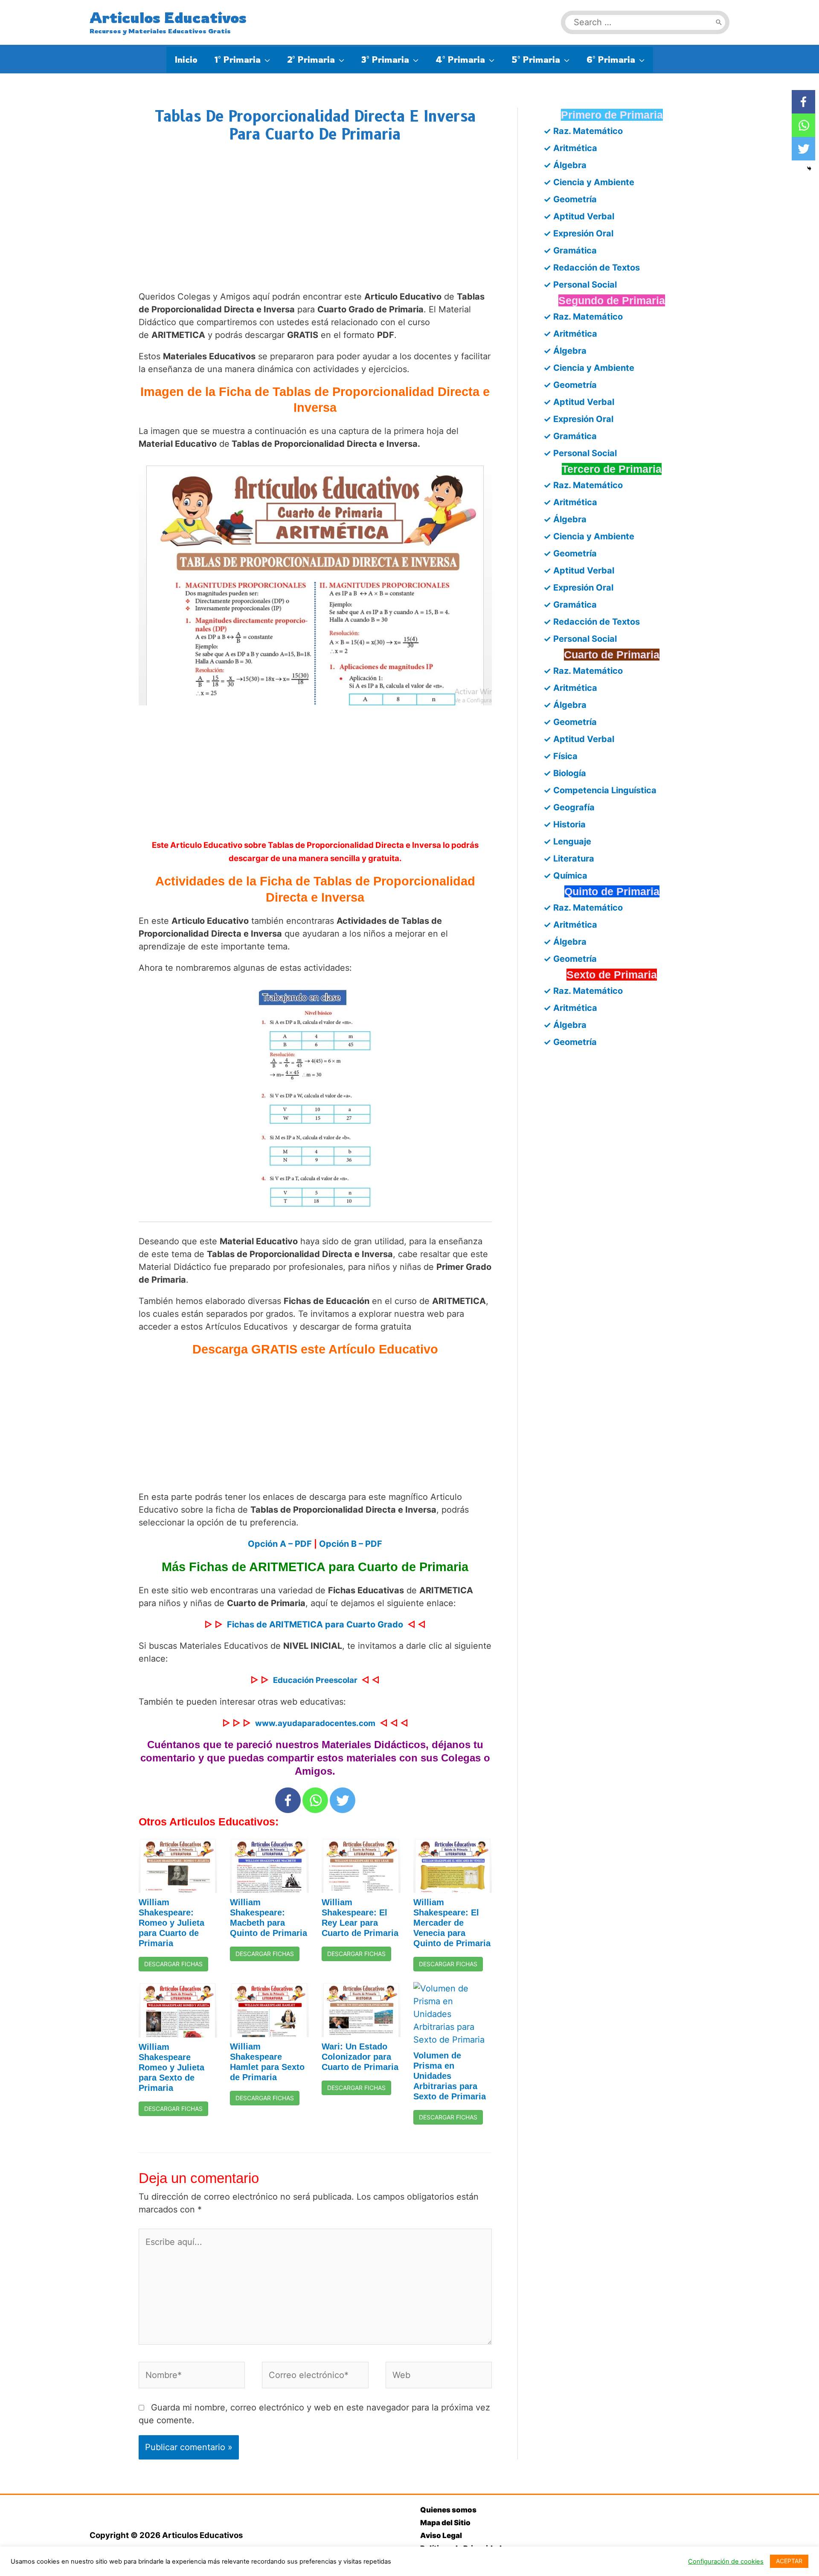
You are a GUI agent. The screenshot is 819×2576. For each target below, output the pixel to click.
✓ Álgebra (565, 165)
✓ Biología (565, 773)
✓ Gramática (570, 250)
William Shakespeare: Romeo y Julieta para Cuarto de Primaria (171, 1923)
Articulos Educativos (168, 17)
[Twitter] (343, 1800)
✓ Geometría (570, 199)
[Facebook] (288, 1800)
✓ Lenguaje (567, 841)
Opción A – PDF (280, 1544)
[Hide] (809, 169)
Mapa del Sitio (445, 2523)
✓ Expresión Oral (578, 233)
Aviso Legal (441, 2535)
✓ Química (565, 876)
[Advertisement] (315, 225)
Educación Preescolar (315, 1680)
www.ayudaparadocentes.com (315, 1723)
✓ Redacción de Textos (592, 268)
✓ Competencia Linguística (600, 790)
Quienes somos (448, 2510)
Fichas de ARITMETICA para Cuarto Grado (315, 1624)
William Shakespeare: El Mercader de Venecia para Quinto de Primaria (452, 1923)
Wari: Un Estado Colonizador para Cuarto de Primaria (360, 2057)
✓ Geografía (569, 807)
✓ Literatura (569, 859)
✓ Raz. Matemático (583, 131)
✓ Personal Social (580, 285)
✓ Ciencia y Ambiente (589, 182)
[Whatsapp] (315, 1800)
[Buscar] (719, 22)
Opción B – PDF (351, 1544)
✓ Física (561, 756)
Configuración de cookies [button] (726, 2561)
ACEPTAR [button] (789, 2561)
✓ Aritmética (570, 148)
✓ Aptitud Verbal (579, 216)
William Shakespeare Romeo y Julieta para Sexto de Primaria (171, 2067)
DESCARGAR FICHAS (173, 1964)
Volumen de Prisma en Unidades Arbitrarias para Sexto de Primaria (450, 2076)
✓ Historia (565, 824)
